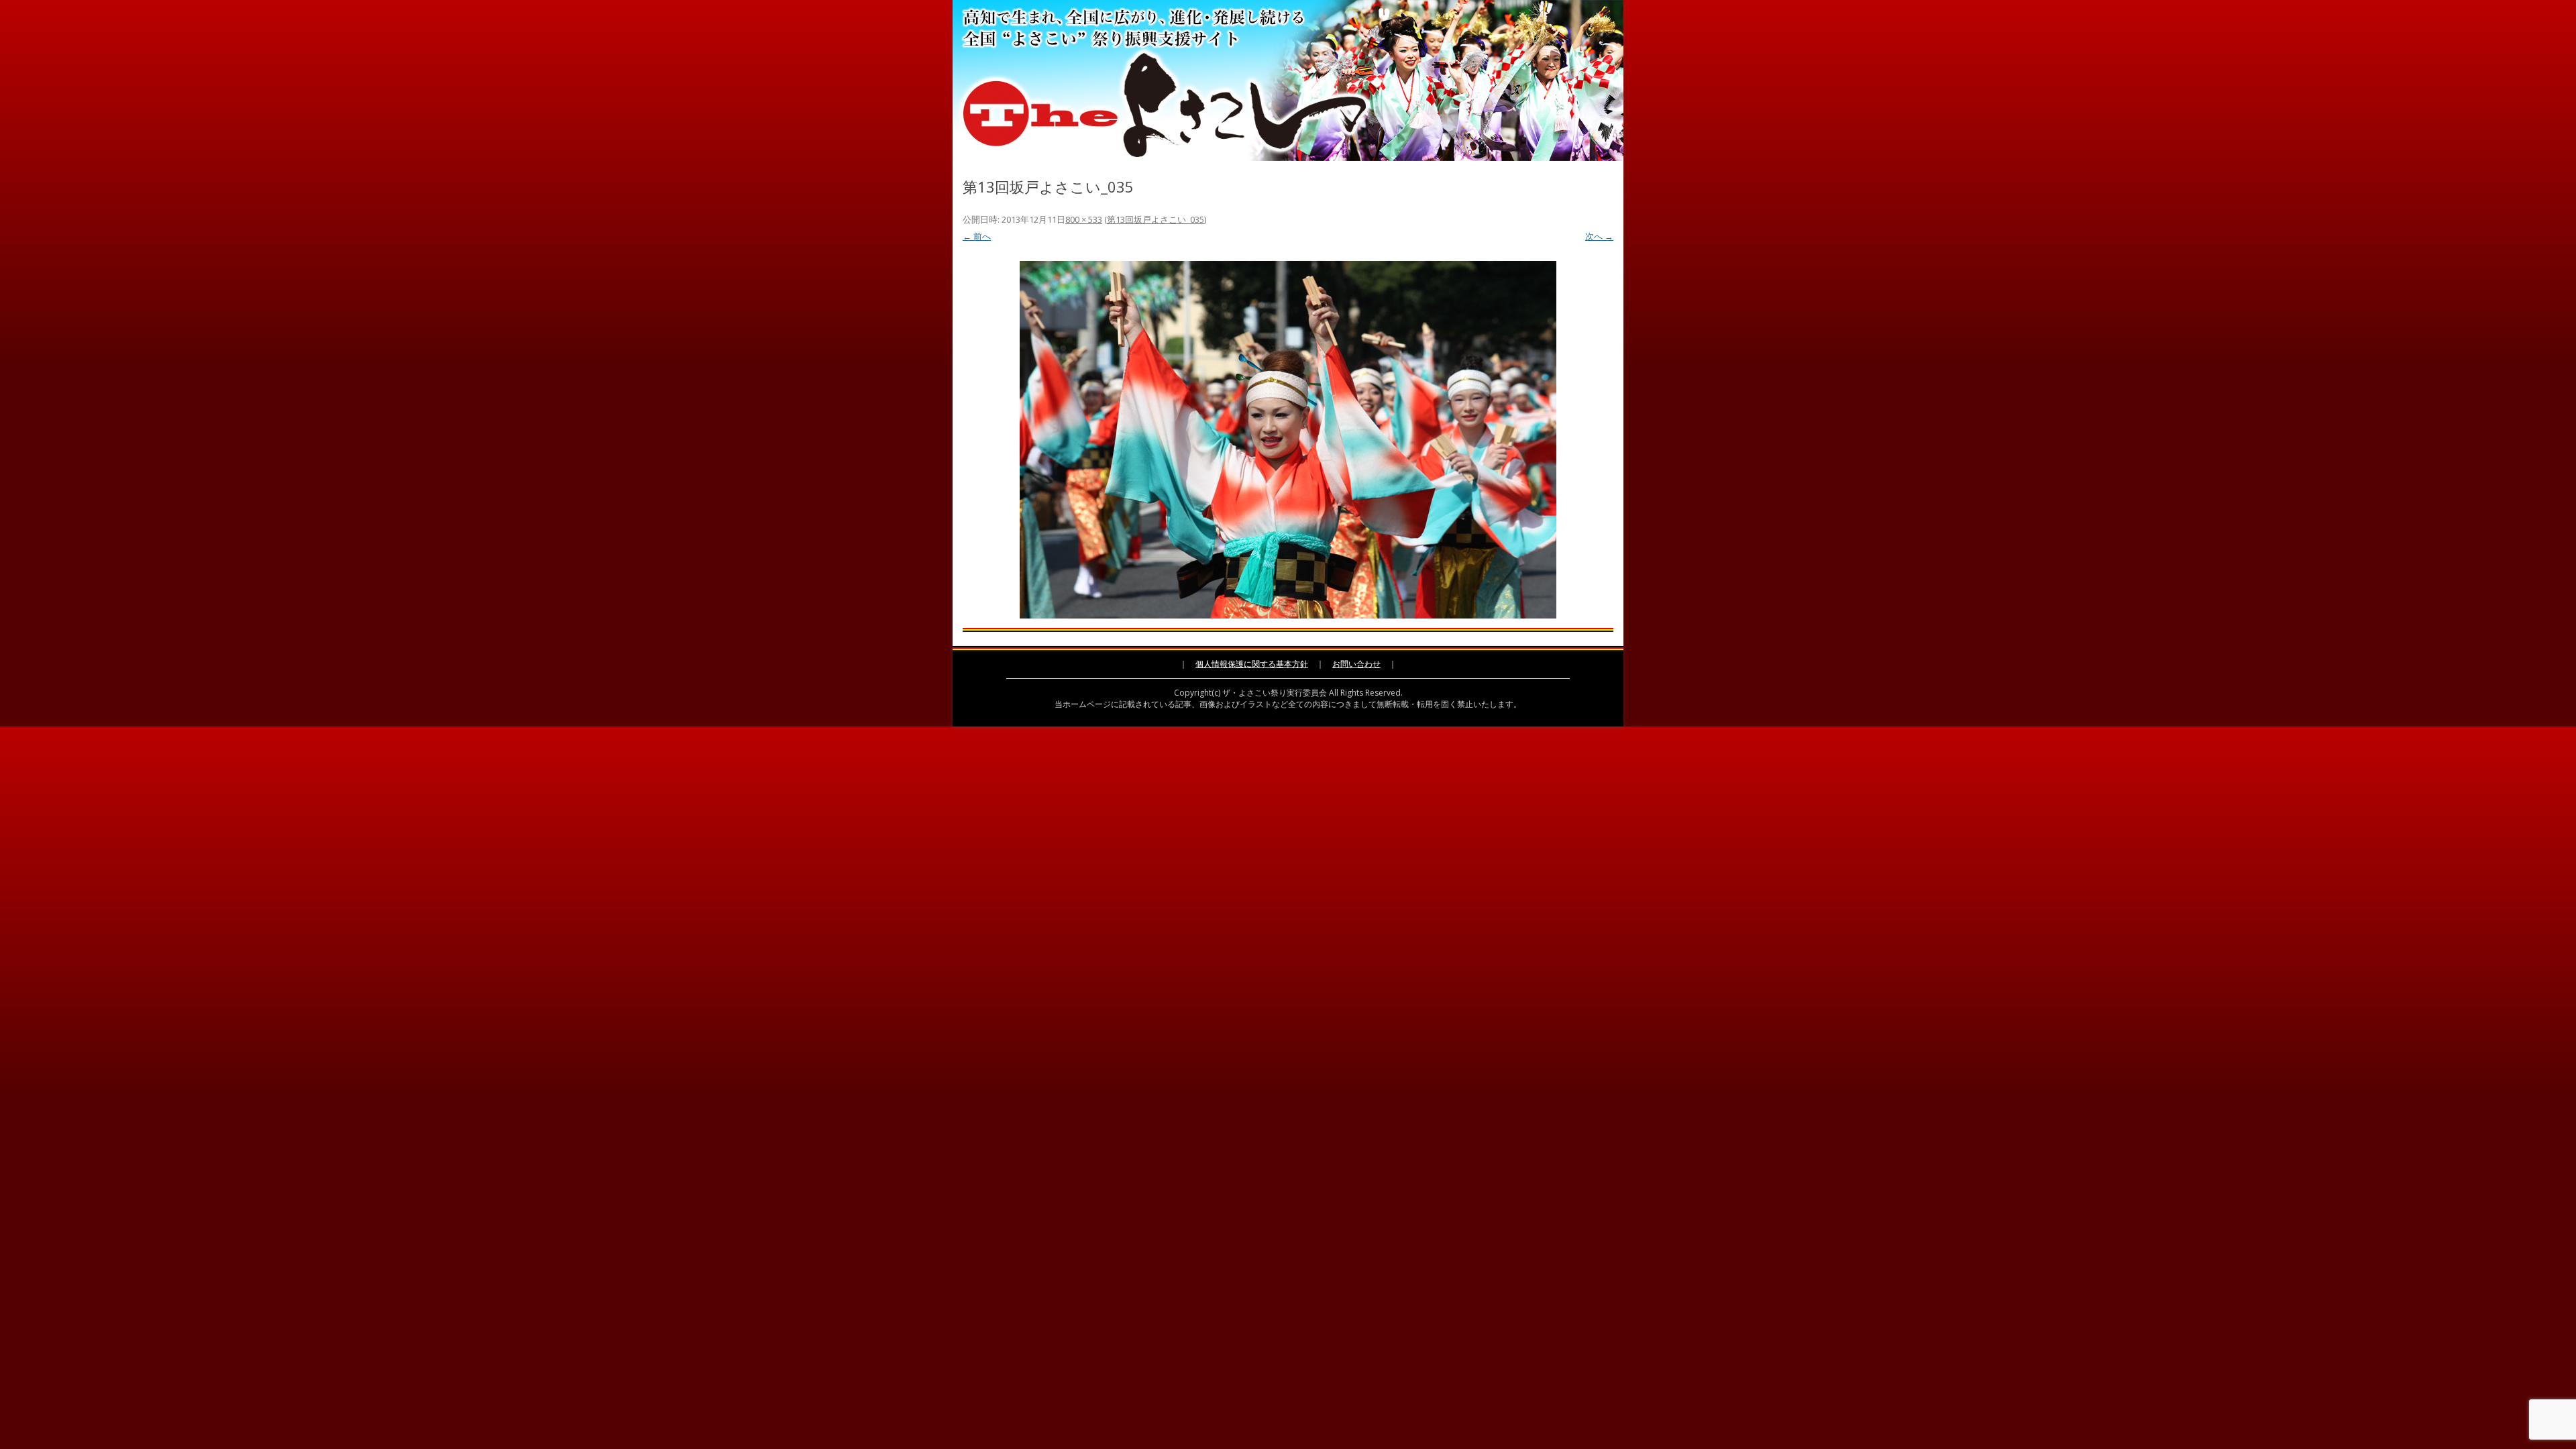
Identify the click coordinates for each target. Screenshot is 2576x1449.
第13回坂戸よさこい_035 (1156, 219)
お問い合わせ (1356, 664)
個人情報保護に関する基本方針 (1252, 664)
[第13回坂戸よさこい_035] (1288, 440)
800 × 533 (1084, 219)
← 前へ (977, 236)
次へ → (1599, 236)
